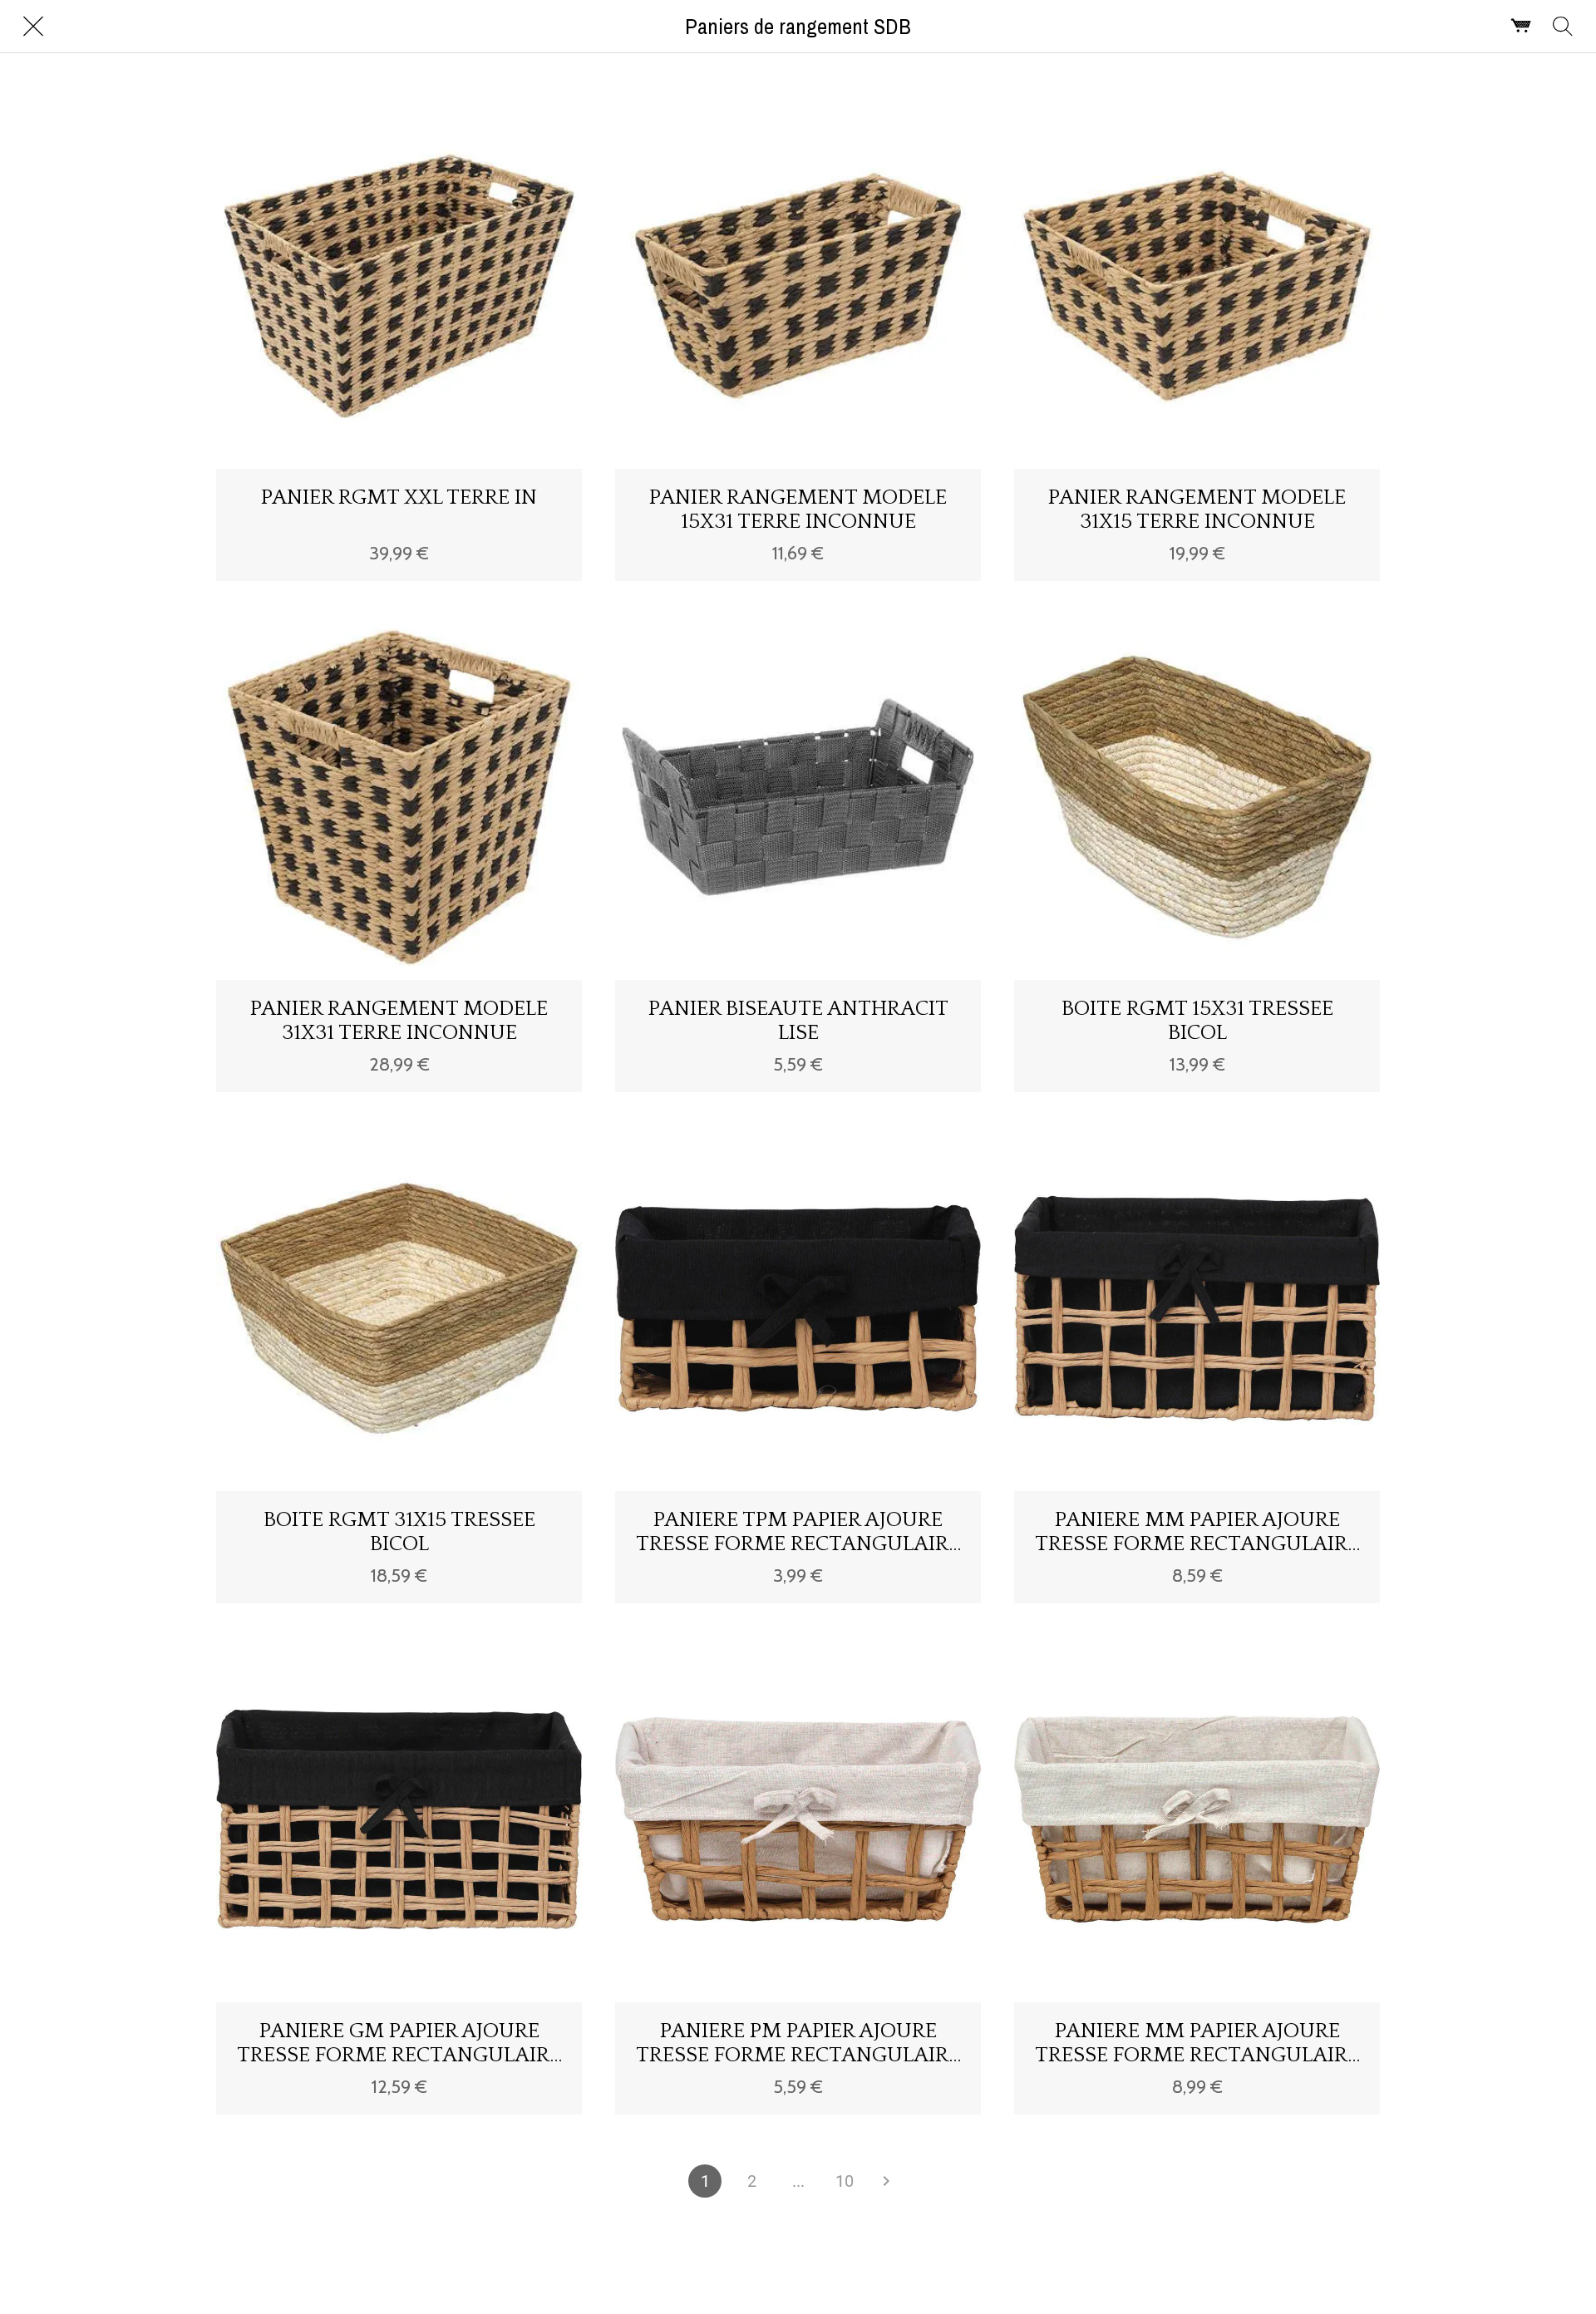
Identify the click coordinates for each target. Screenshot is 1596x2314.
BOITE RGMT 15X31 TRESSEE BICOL (1197, 1021)
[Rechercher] (1563, 27)
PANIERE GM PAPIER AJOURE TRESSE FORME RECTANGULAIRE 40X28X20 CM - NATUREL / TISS (399, 2043)
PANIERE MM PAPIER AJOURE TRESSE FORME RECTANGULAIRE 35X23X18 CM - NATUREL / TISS (1197, 1532)
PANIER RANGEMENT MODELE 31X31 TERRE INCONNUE (399, 1021)
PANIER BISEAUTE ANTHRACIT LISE (798, 1021)
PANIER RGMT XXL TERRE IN (399, 497)
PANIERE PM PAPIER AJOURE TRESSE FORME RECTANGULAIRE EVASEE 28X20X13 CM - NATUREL (798, 2043)
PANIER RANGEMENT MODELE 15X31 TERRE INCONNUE (798, 510)
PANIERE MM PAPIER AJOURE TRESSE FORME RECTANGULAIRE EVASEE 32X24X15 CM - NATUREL (1197, 2043)
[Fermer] (33, 27)
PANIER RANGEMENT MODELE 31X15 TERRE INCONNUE (1197, 510)
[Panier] (1521, 27)
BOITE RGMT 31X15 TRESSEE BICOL (399, 1532)
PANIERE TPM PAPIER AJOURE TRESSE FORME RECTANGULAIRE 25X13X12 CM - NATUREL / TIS (798, 1532)
